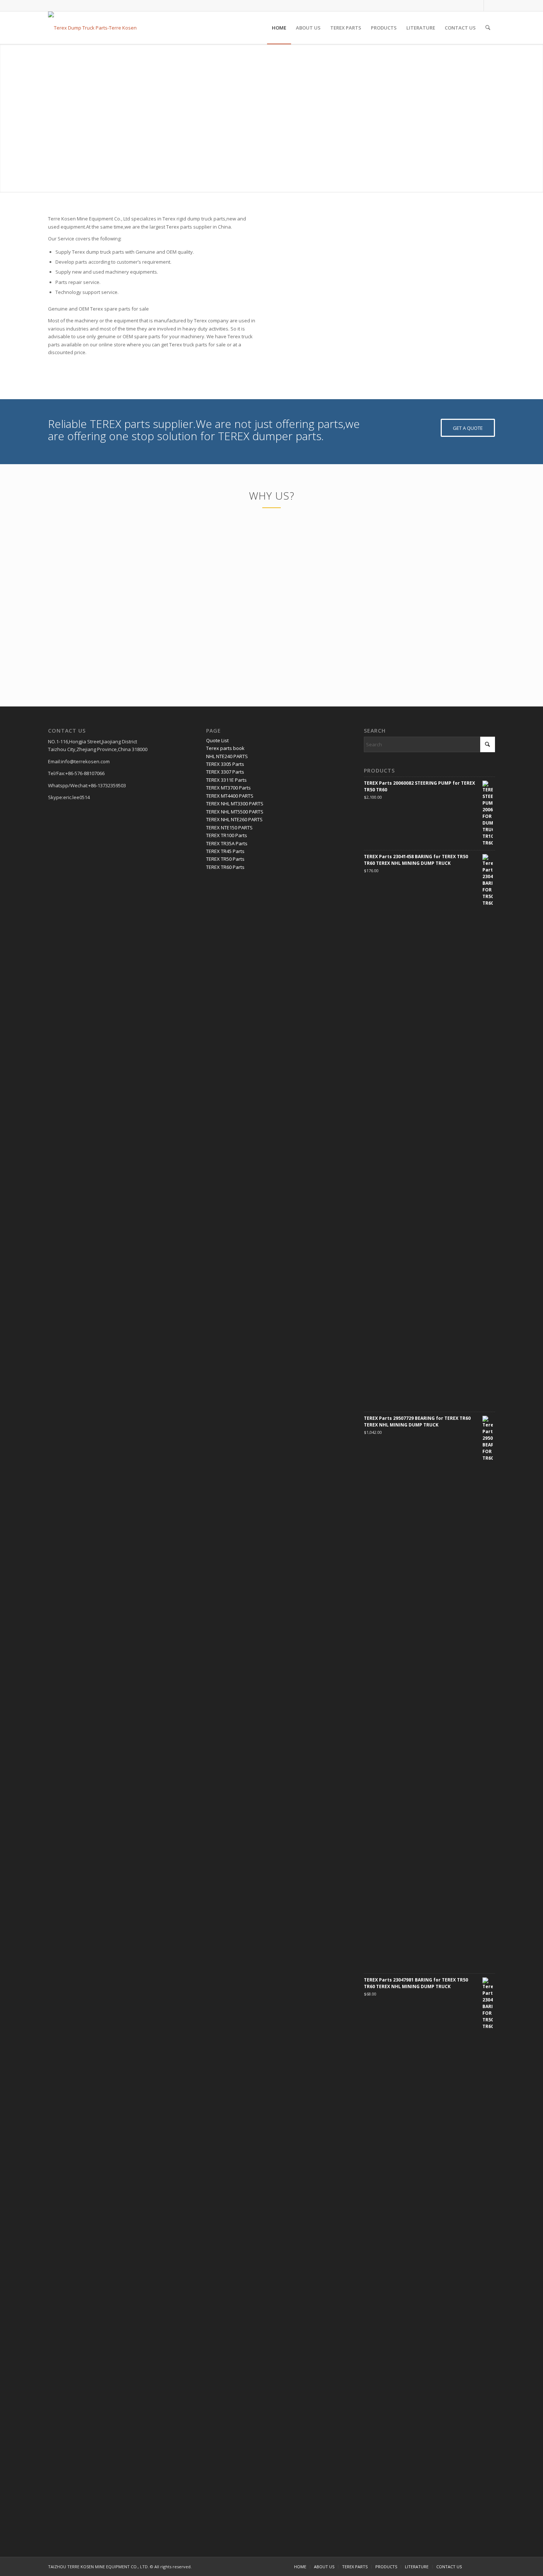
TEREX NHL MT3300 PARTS (235, 804)
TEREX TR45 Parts (225, 851)
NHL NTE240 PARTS (227, 756)
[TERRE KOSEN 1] (92, 28)
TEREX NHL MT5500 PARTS (235, 812)
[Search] (488, 28)
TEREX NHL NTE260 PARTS (234, 819)
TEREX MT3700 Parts (228, 788)
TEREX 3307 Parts (225, 772)
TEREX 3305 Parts (225, 764)
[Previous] (301, 296)
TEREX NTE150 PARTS (229, 828)
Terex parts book (225, 748)
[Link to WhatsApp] (478, 6)
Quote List (217, 740)
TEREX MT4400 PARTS (230, 796)
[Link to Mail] (489, 6)
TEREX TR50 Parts (225, 859)
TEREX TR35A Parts (227, 843)
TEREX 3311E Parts (226, 780)
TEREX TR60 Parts (225, 867)
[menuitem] (279, 28)
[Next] (478, 296)
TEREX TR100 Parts (227, 835)
